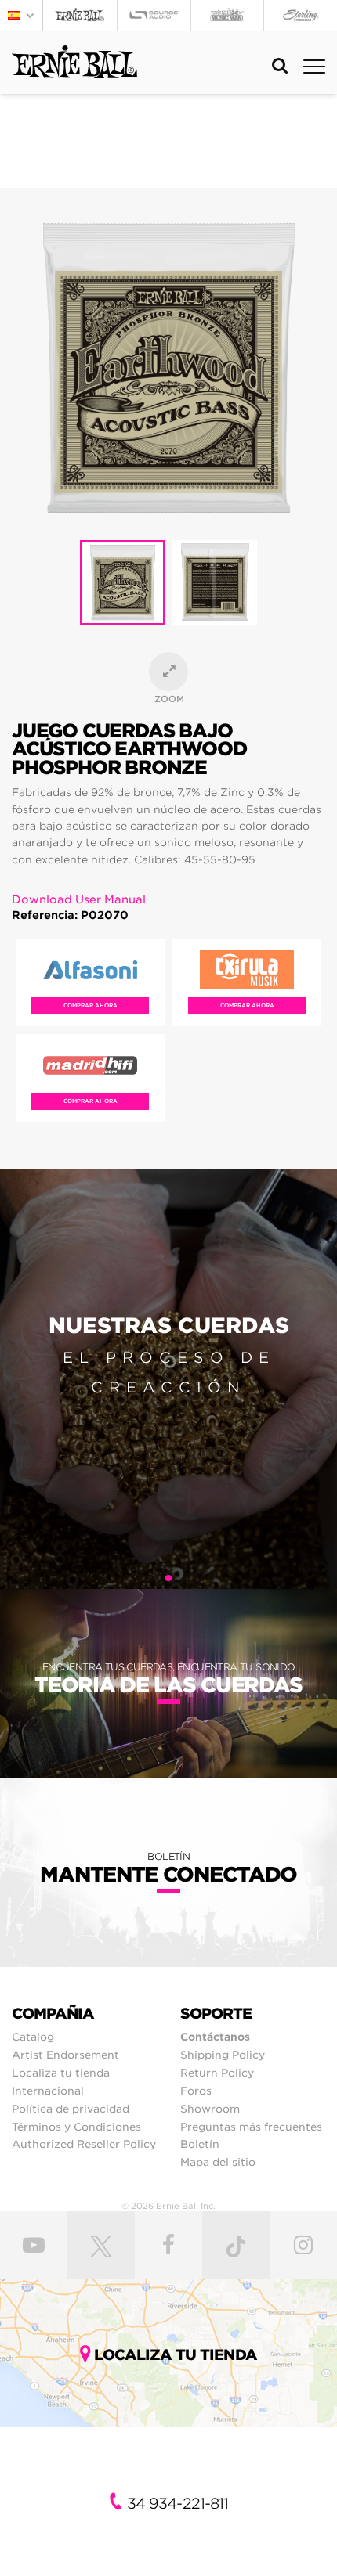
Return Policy (217, 2073)
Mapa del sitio (218, 2162)
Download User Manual (79, 899)
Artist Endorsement (65, 2055)
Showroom (210, 2109)
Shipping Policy (223, 2055)
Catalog (33, 2037)
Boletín (200, 2144)
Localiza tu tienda (61, 2073)
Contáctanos (215, 2037)
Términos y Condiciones (76, 2127)
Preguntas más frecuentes (251, 2127)
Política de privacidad (71, 2109)
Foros (196, 2091)
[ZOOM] (168, 672)
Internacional (48, 2091)
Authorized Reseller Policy (84, 2144)
